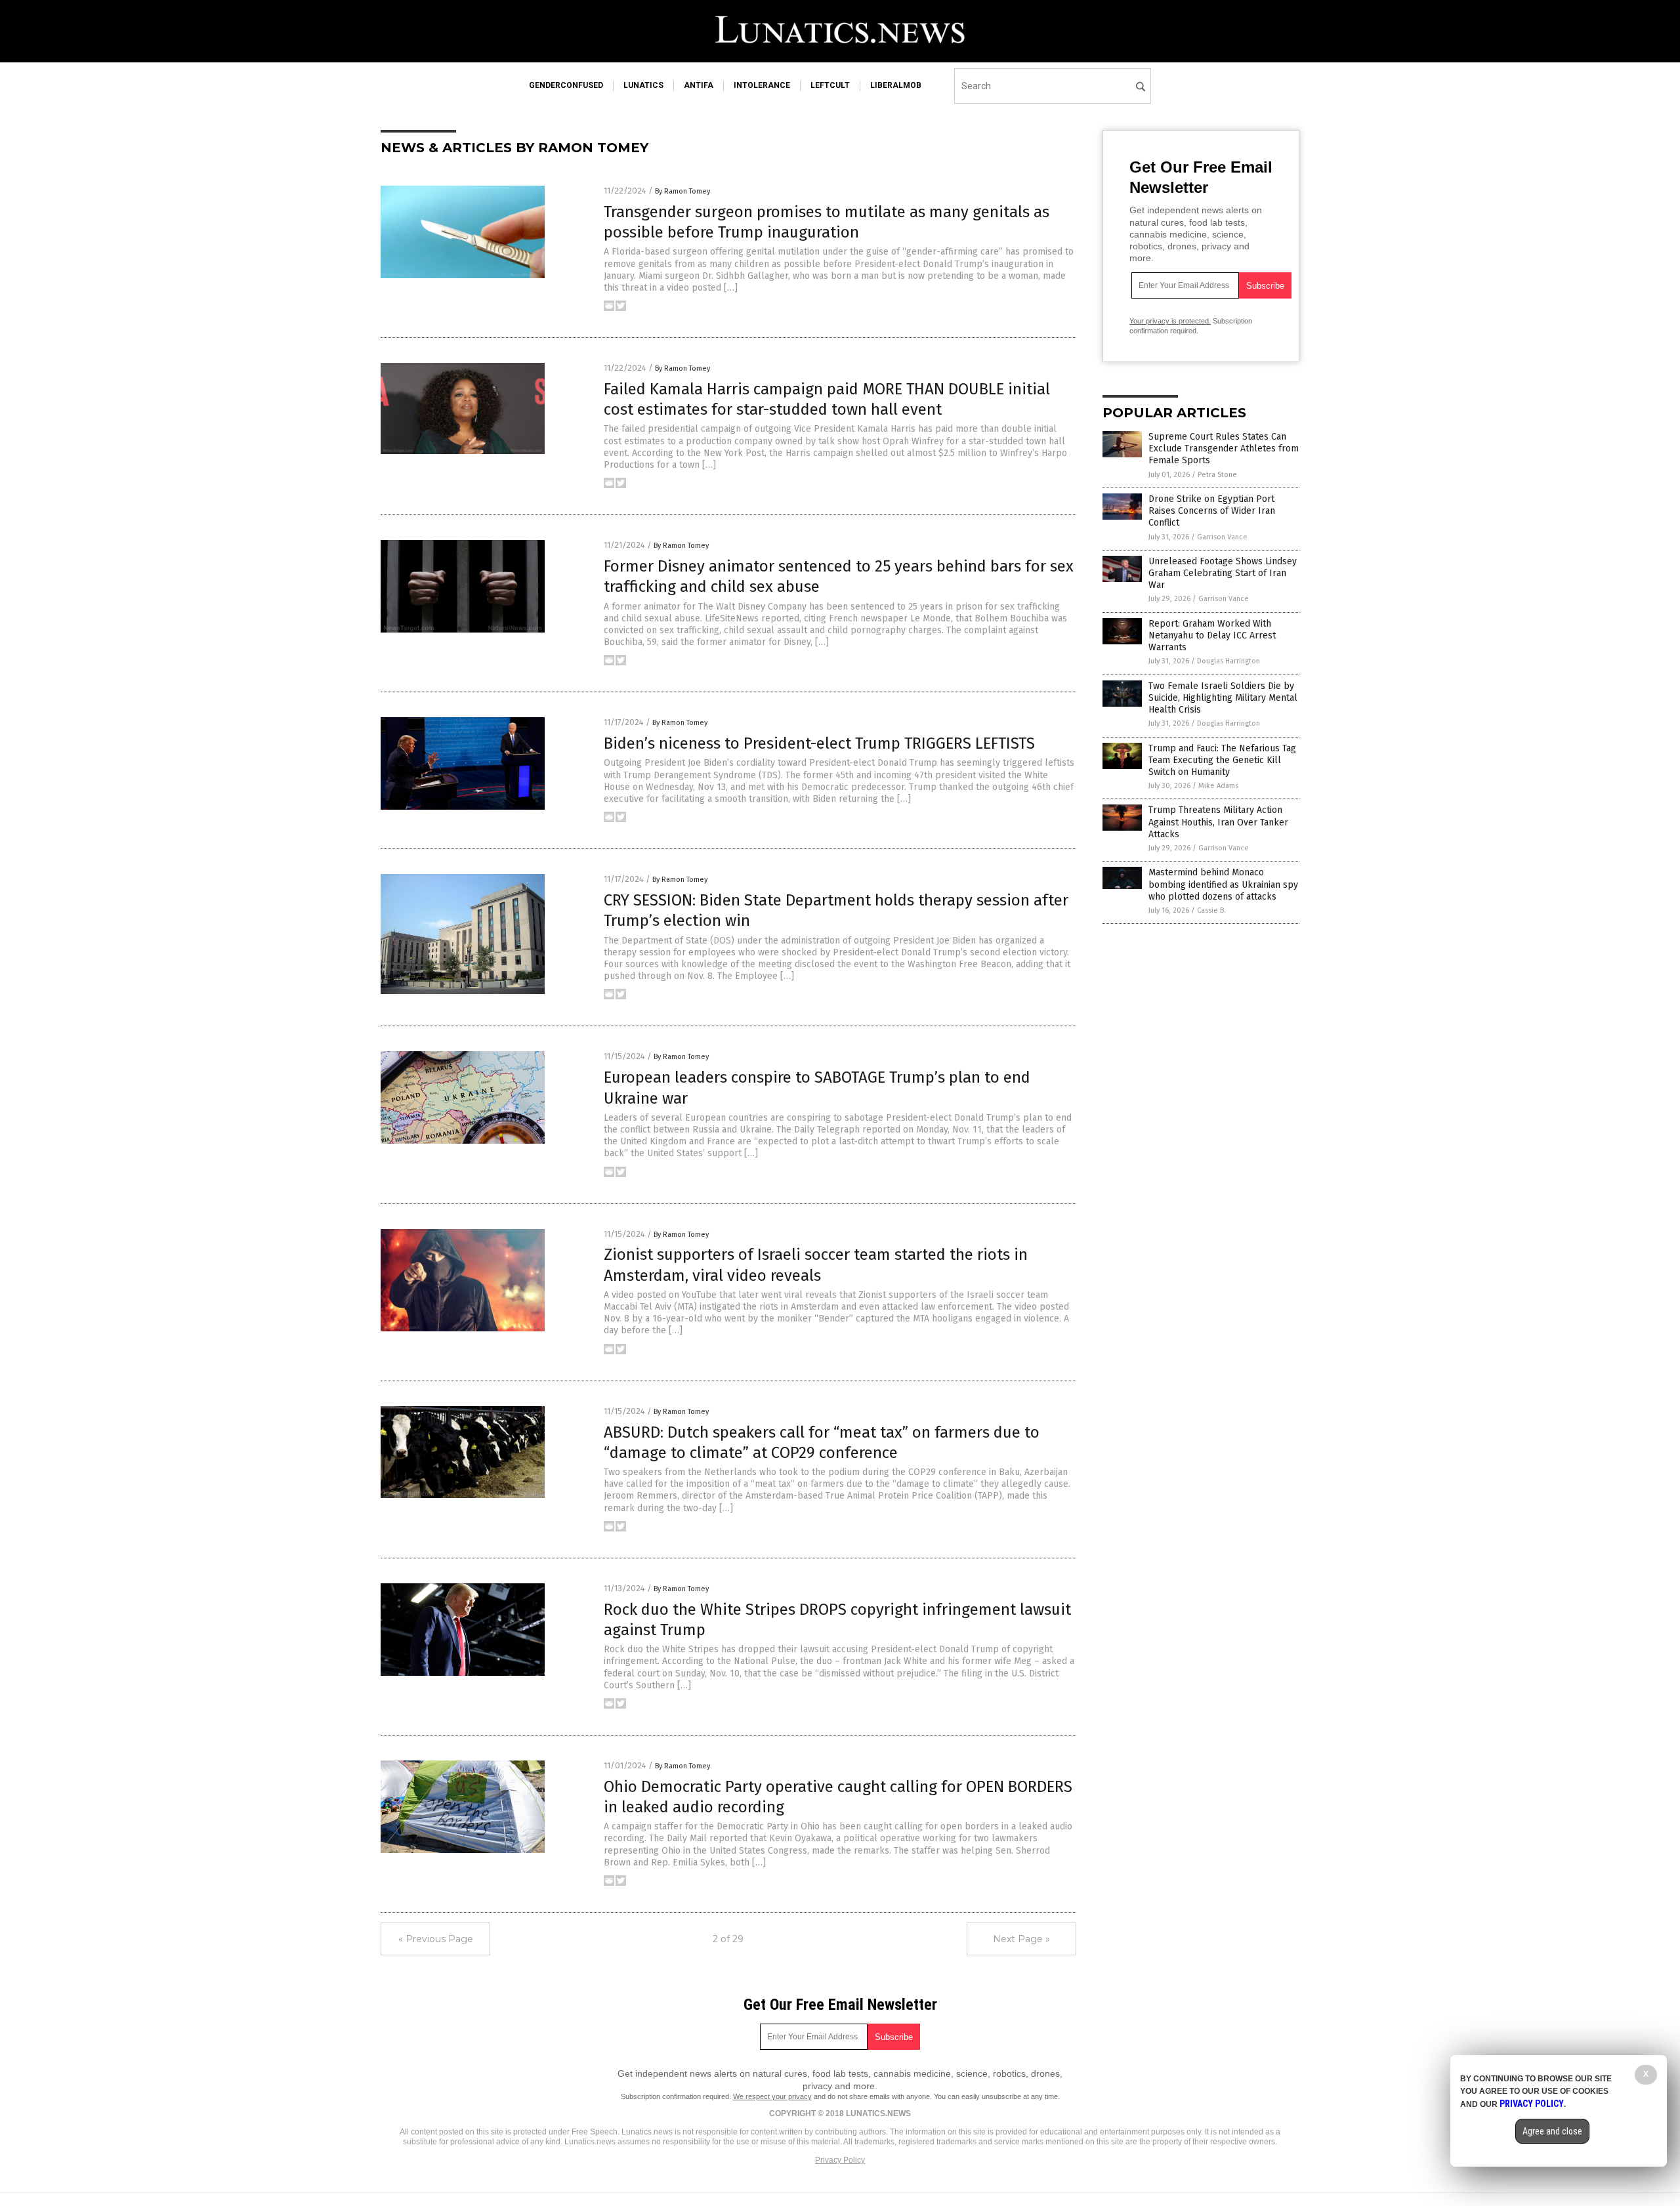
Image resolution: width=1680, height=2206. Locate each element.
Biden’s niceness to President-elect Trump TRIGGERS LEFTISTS (819, 743)
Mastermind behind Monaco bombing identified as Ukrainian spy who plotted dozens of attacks (1223, 884)
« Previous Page (436, 1939)
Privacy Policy (840, 2160)
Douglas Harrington (1228, 661)
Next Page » (1021, 1939)
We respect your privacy (772, 2096)
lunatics (643, 85)
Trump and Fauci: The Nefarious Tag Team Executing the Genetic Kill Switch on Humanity (1222, 760)
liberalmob (896, 85)
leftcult (830, 85)
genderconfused (566, 85)
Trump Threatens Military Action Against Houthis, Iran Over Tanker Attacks (1218, 822)
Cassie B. (1211, 910)
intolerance (762, 85)
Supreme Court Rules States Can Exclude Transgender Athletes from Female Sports (1224, 448)
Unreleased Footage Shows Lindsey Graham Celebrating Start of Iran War (1223, 573)
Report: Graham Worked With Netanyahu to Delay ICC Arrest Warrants (1212, 635)
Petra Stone (1217, 475)
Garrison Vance (1222, 537)
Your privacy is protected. (1170, 321)
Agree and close (1552, 2131)
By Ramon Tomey (682, 191)
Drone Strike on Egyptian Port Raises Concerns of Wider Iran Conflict (1212, 511)
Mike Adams (1218, 786)
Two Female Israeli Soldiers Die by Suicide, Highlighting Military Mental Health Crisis (1223, 698)
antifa (699, 85)
